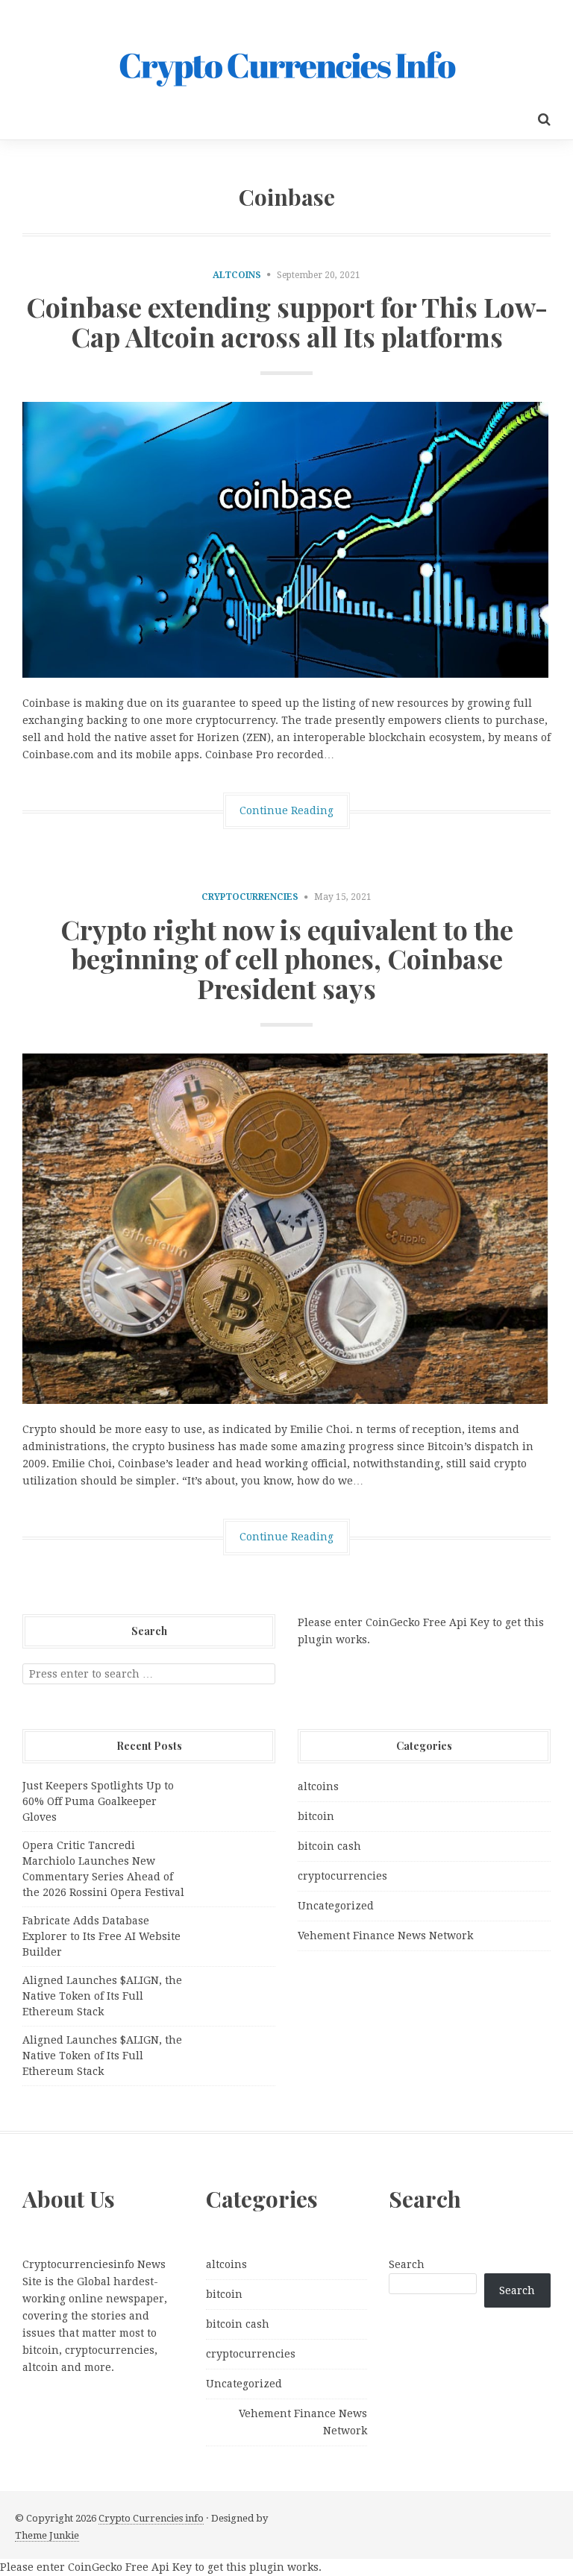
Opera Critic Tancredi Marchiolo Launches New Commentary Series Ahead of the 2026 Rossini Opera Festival (103, 1869)
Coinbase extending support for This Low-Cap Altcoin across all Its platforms (287, 321)
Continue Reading (286, 810)
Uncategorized (336, 1906)
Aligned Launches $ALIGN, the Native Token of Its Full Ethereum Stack (102, 1996)
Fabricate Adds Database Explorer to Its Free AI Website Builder (101, 1936)
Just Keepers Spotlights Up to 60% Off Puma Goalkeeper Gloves (98, 1801)
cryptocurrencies (250, 897)
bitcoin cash (329, 1846)
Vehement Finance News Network (385, 1936)
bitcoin (316, 1816)
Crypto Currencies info (151, 2518)
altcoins (237, 275)
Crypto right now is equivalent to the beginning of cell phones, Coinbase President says (287, 958)
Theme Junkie (47, 2535)
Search (407, 2264)
